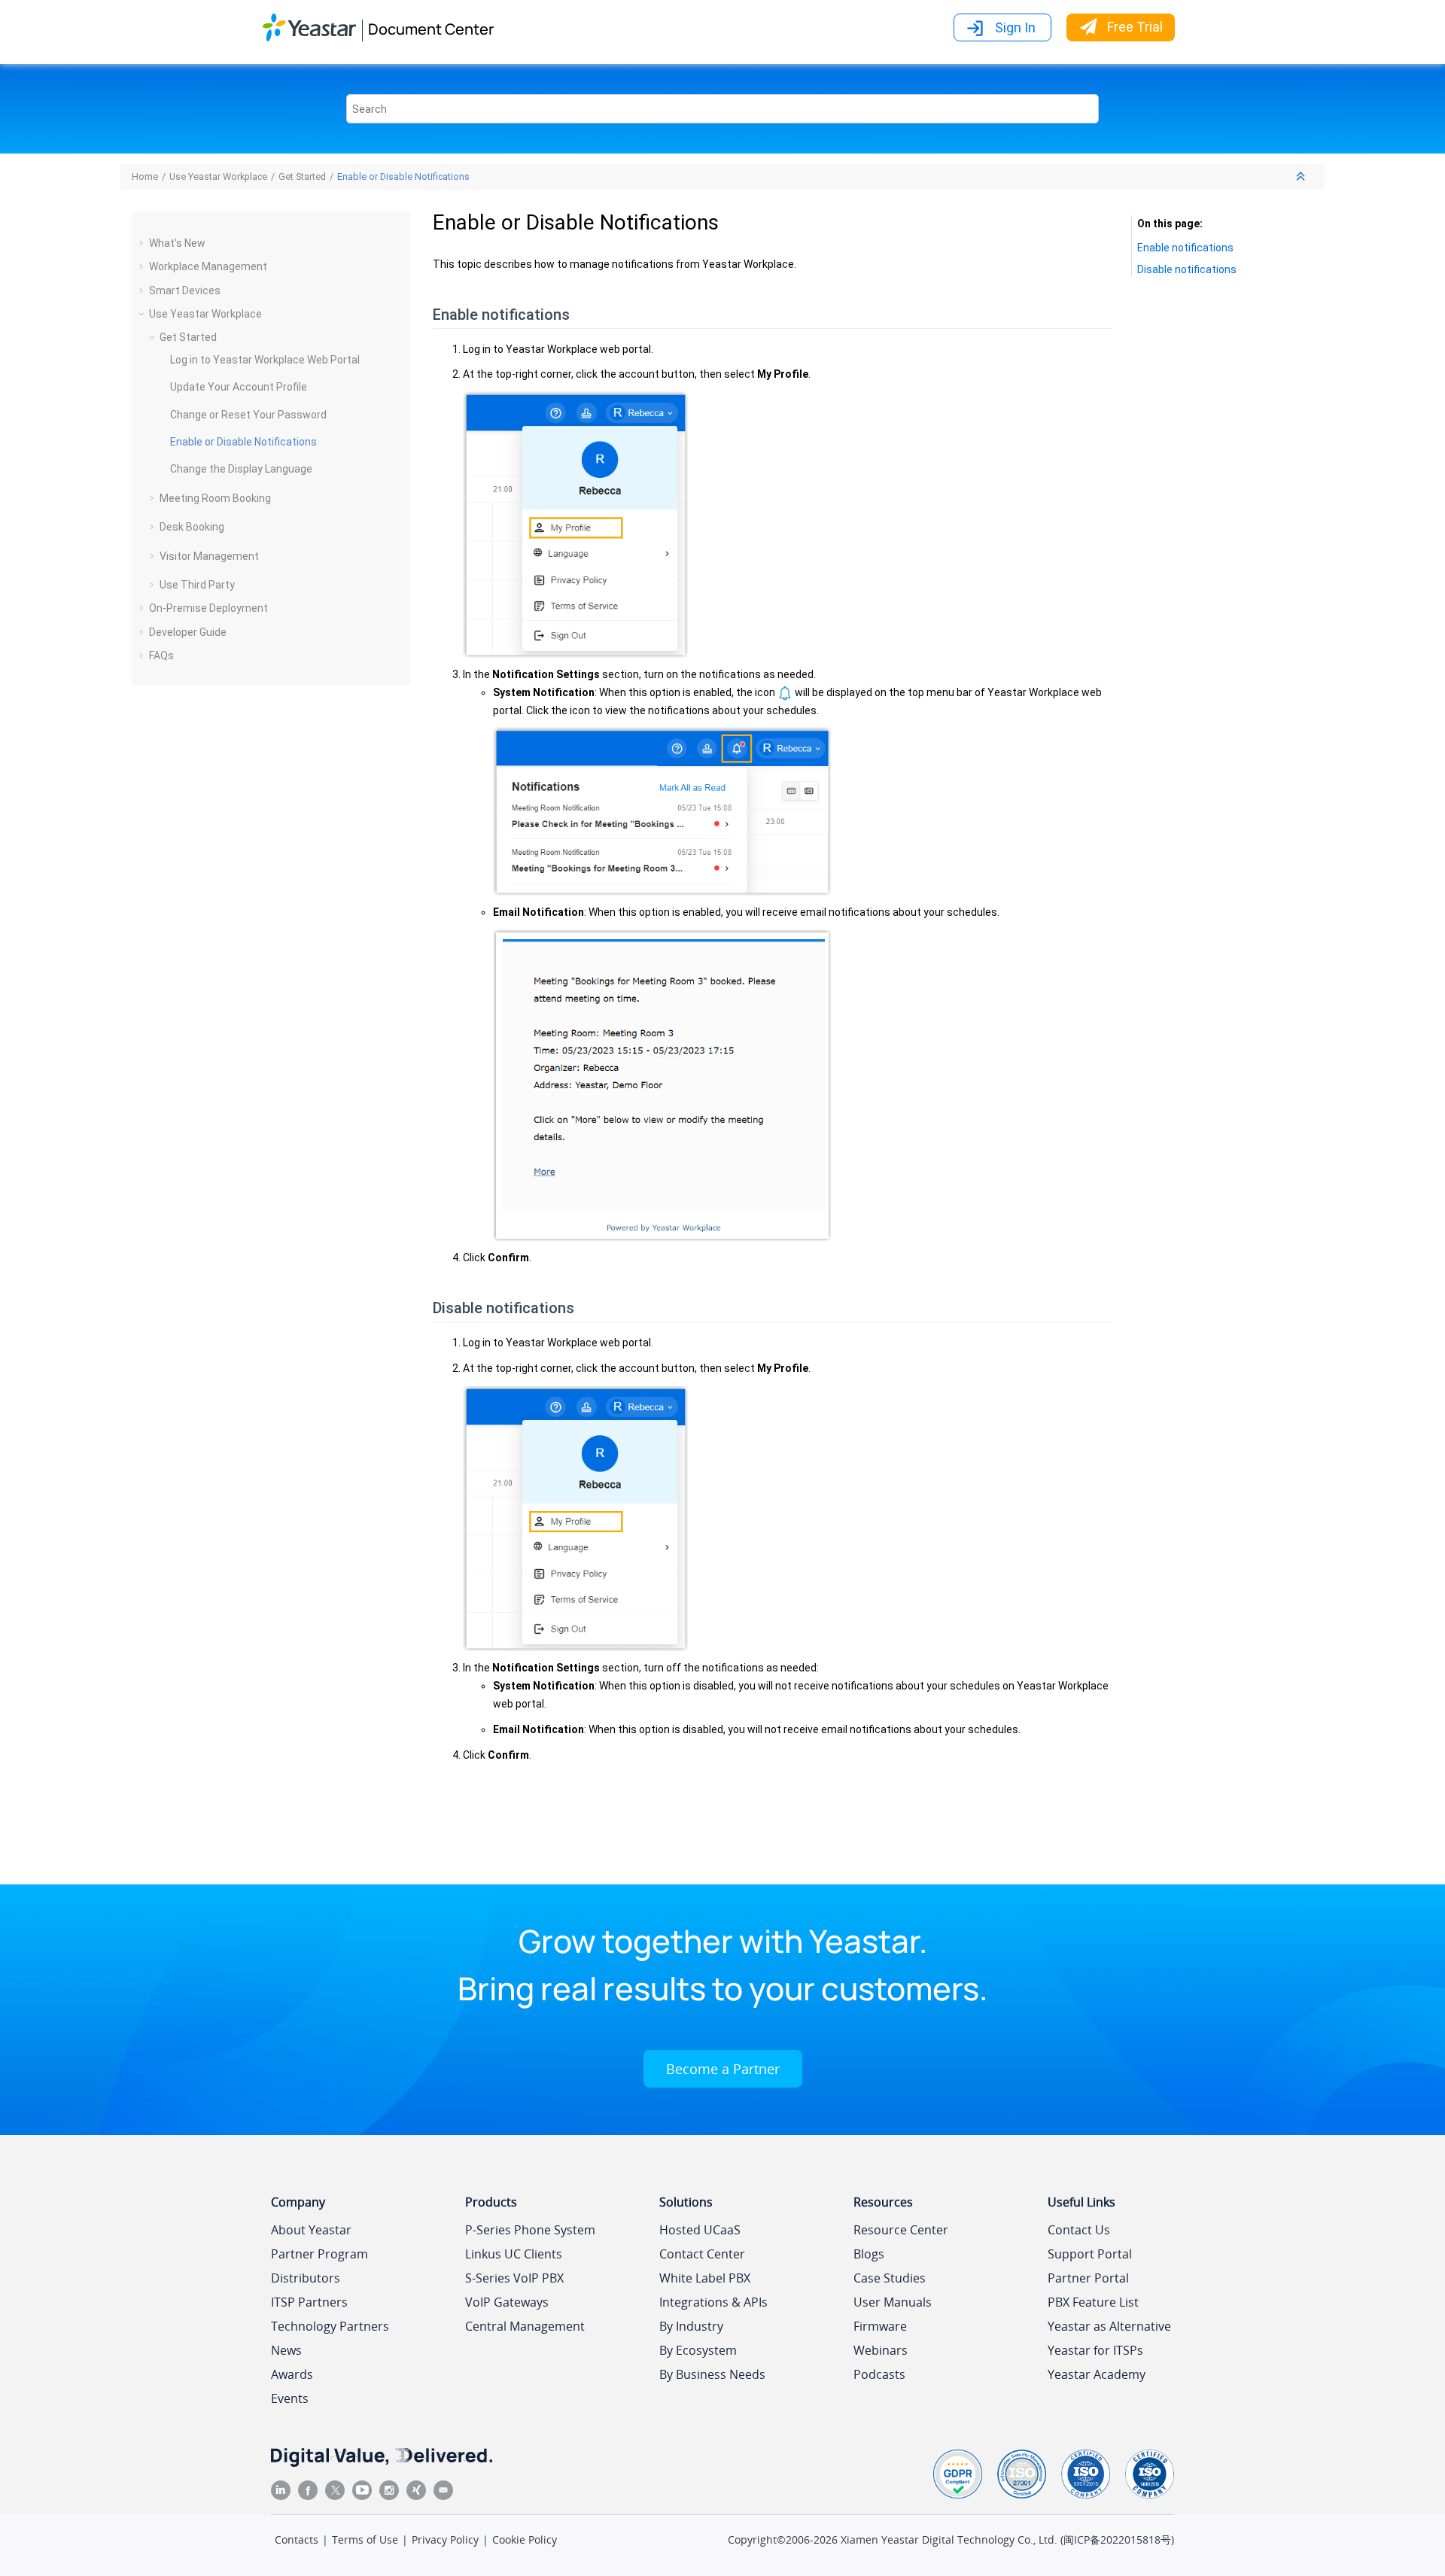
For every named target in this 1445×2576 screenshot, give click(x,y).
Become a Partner (723, 2069)
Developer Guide (188, 632)
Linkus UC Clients (514, 2254)
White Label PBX (705, 2278)
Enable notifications (1185, 248)
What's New (177, 243)
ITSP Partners (309, 2302)
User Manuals (893, 2302)
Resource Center (901, 2230)
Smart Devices (185, 290)
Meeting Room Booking (215, 498)
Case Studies (890, 2278)
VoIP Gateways (507, 2302)
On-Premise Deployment (208, 608)
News (286, 2350)
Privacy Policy (445, 2540)
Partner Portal (1088, 2278)
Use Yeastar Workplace (218, 176)
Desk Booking (192, 527)
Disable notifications (1187, 269)
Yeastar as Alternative (1109, 2326)
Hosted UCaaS (700, 2230)
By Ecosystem (698, 2350)
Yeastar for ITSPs (1095, 2350)
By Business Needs (712, 2374)
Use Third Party (197, 585)
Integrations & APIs (713, 2302)
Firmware (880, 2326)
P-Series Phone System (530, 2230)
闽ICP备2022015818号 (1117, 2540)
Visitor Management (209, 556)
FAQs (161, 655)
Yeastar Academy (1097, 2374)
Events (290, 2398)
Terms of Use (365, 2540)
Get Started (302, 176)
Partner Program (319, 2254)
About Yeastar (311, 2230)
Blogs (869, 2254)
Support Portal (1090, 2254)
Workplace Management (208, 266)
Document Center (431, 29)
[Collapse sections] (1302, 177)
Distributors (306, 2278)
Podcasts (879, 2374)
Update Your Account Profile (239, 387)
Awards (292, 2374)
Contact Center (702, 2254)
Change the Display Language (241, 469)
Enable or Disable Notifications (403, 176)
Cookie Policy (525, 2540)
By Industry (691, 2326)
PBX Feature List (1093, 2302)
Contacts (297, 2540)
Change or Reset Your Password (248, 415)
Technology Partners (330, 2326)
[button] (143, 243)
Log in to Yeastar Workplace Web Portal (265, 360)
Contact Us (1079, 2230)
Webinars (881, 2350)
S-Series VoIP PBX (514, 2278)
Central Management (525, 2326)
